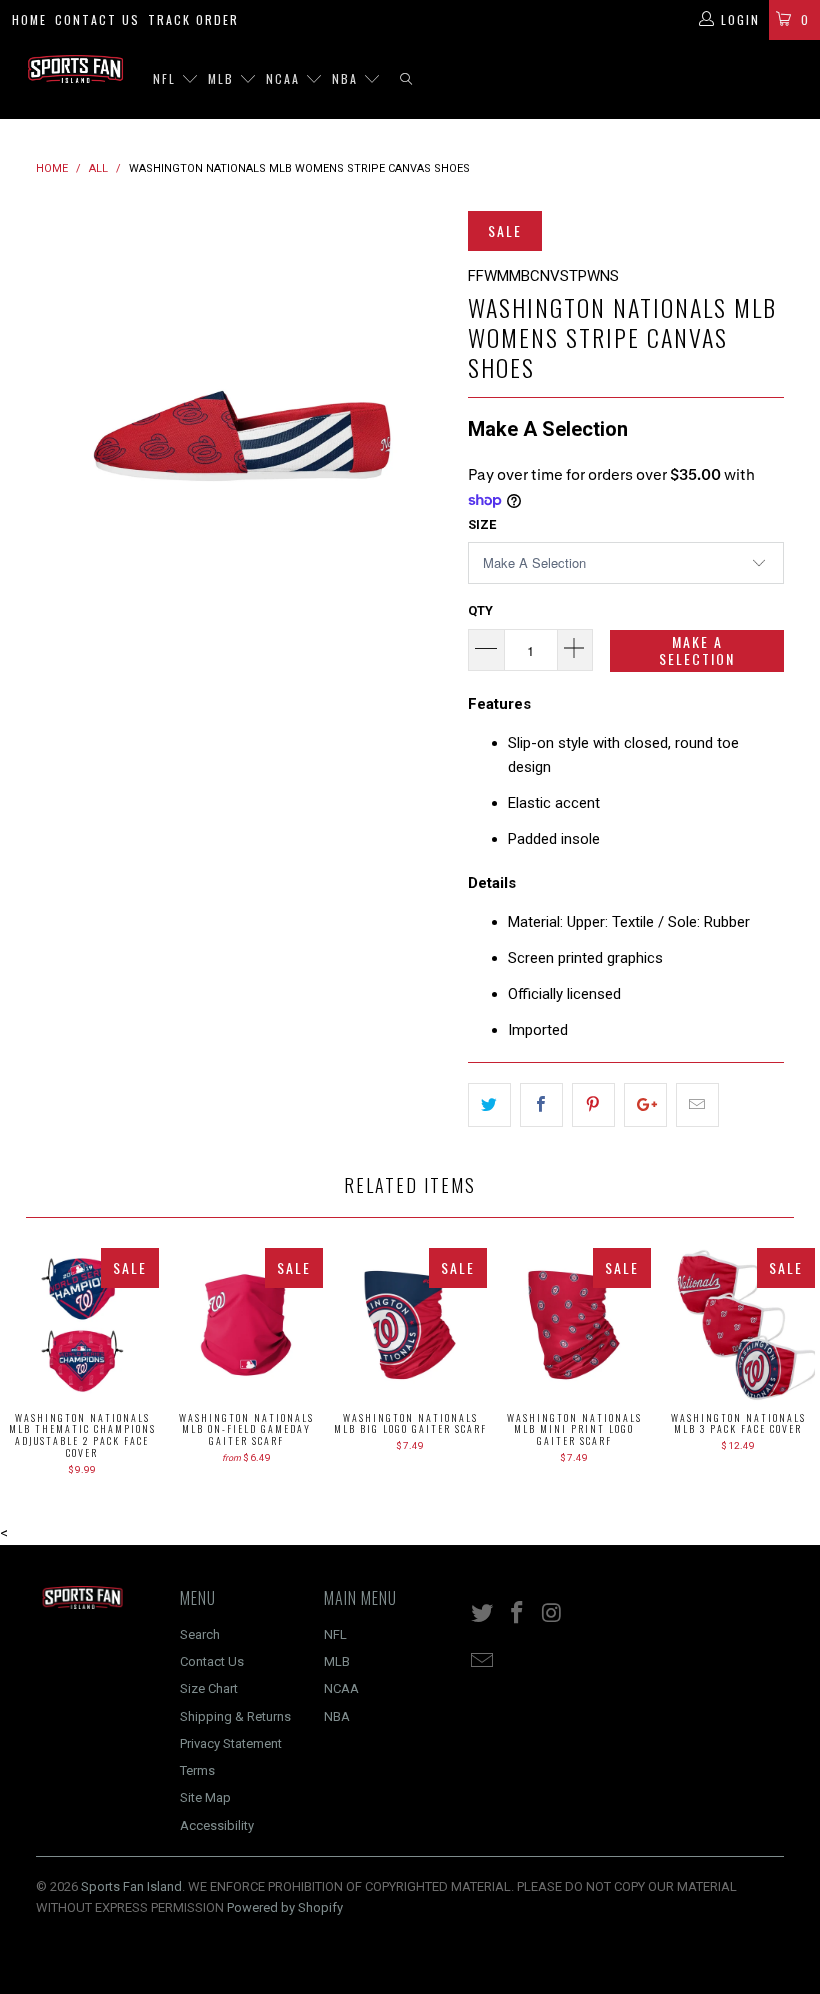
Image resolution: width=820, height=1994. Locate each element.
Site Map (205, 1797)
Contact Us (97, 19)
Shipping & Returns (235, 1716)
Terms (197, 1770)
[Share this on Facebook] (541, 1105)
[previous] (57, 423)
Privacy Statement (231, 1743)
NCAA (285, 78)
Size (482, 524)
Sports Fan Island (131, 1886)
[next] (426, 423)
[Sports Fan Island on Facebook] (518, 1614)
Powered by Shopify (285, 1907)
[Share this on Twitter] (489, 1105)
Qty (480, 610)
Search (200, 1634)
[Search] (406, 79)
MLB (223, 78)
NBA (347, 78)
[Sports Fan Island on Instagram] (552, 1614)
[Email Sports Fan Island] (483, 1662)
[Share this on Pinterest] (593, 1105)
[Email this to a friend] (697, 1105)
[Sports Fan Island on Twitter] (483, 1614)
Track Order (193, 19)
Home (29, 19)
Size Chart (209, 1688)
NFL (167, 78)
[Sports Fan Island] (75, 69)
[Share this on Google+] (645, 1105)
